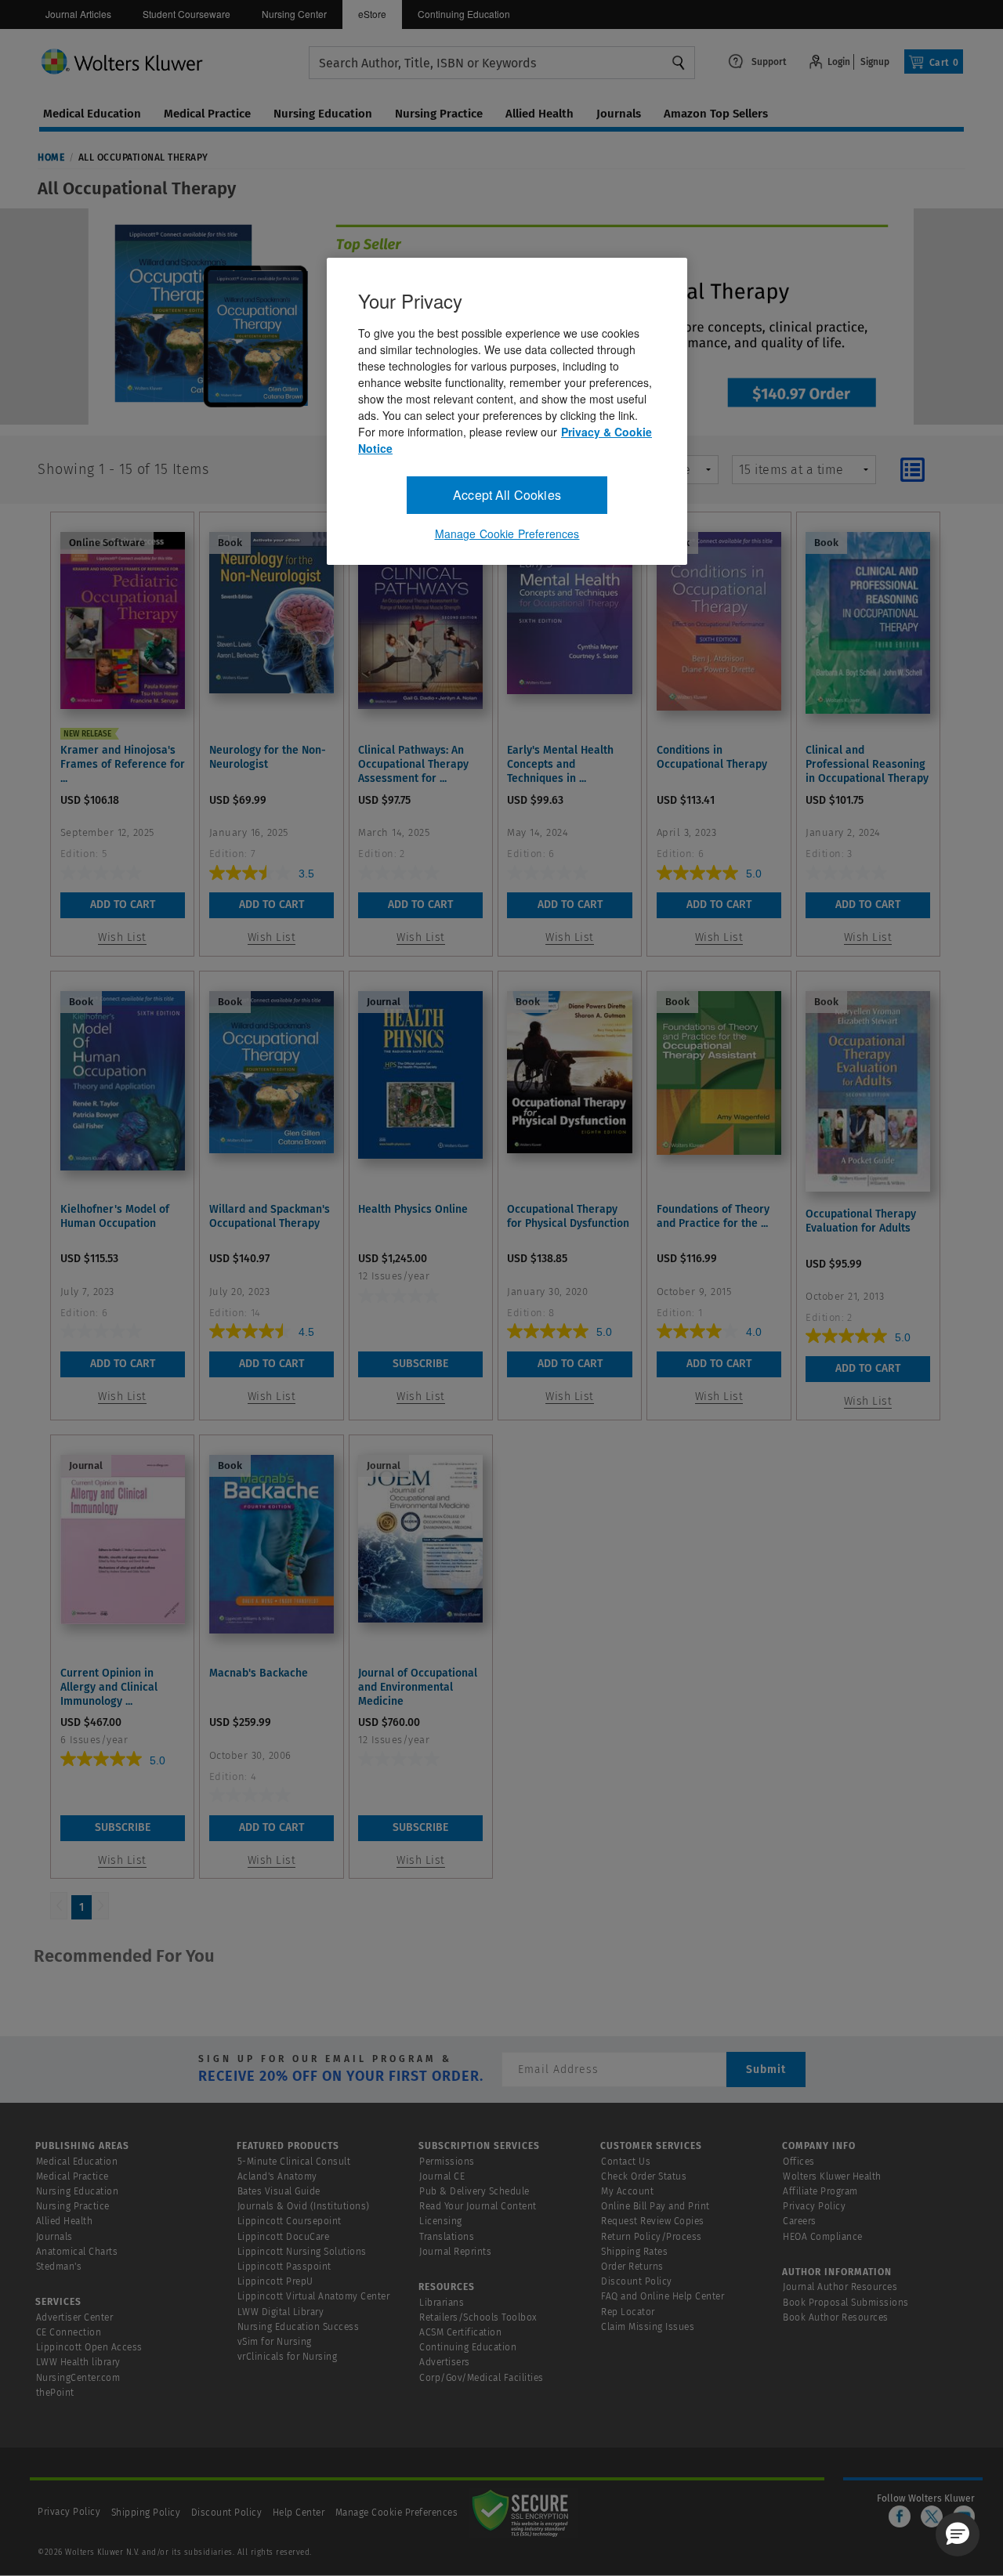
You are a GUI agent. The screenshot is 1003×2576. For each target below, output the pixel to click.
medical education (92, 114)
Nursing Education (78, 2191)
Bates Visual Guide (279, 2191)
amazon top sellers (716, 114)
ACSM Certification (460, 2332)
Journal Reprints (455, 2252)
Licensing (441, 2221)
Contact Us (626, 2162)
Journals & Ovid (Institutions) (304, 2206)
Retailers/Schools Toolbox (478, 2317)
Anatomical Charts (77, 2252)
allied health (540, 114)
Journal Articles (78, 14)
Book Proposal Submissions (846, 2303)
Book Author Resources (836, 2317)
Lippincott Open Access (89, 2347)
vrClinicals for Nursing (288, 2357)
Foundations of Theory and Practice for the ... (713, 1216)
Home (51, 157)
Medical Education (77, 2162)
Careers (800, 2221)
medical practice (207, 114)
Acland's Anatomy (277, 2176)
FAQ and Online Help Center (663, 2296)
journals (619, 114)
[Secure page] (523, 2513)
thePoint (55, 2393)
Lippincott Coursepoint (290, 2221)
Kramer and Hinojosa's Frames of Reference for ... (123, 764)
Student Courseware (186, 14)
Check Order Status (644, 2176)
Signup (875, 62)
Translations (447, 2237)
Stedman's (59, 2267)
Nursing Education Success (299, 2327)
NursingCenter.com (78, 2378)
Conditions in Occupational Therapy (712, 757)
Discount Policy (637, 2281)
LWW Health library (78, 2362)
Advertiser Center (75, 2317)
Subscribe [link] (420, 1364)
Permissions (447, 2162)
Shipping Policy (146, 2513)
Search (679, 63)
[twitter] (932, 2516)
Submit (766, 2069)
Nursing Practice (73, 2206)
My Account (627, 2191)
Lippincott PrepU (275, 2281)
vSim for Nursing (275, 2342)
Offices (799, 2162)
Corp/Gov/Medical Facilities (482, 2378)
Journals (54, 2237)
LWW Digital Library (281, 2312)
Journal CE (442, 2176)
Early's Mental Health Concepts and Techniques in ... (560, 764)
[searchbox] (502, 63)
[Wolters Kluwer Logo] (174, 61)
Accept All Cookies (507, 495)
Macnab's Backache (259, 1673)
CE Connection (69, 2332)
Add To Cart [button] (123, 904)
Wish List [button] (122, 937)
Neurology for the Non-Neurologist (268, 757)
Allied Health (65, 2221)
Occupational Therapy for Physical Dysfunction (568, 1216)
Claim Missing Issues (648, 2327)
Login (839, 62)
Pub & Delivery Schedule (474, 2191)
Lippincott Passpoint (284, 2267)
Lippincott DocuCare (284, 2237)
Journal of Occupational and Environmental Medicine (418, 1687)
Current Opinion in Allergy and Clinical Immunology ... (109, 1687)
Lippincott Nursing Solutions (302, 2252)
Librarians (442, 2303)
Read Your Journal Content (478, 2206)
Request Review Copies (653, 2221)
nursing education (323, 114)
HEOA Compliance (823, 2237)
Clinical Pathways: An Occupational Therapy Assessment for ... (413, 764)
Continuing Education (464, 14)
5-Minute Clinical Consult (294, 2162)
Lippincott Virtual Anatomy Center (314, 2296)
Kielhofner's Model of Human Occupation (115, 1216)
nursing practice (439, 114)
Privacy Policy (814, 2206)
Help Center (300, 2513)
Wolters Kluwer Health (832, 2176)
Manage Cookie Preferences (397, 2513)
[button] (958, 2534)
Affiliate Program (820, 2191)
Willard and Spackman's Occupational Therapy (270, 1216)
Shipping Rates (634, 2252)
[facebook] (900, 2516)
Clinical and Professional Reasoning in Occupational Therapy (867, 764)
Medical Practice (72, 2176)
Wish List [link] (421, 1397)
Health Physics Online (413, 1209)
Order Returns (632, 2267)
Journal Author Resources (840, 2287)
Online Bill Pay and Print (655, 2206)
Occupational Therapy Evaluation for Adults (861, 1221)
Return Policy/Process (652, 2237)
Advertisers (445, 2362)
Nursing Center (294, 14)
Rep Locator (628, 2312)
